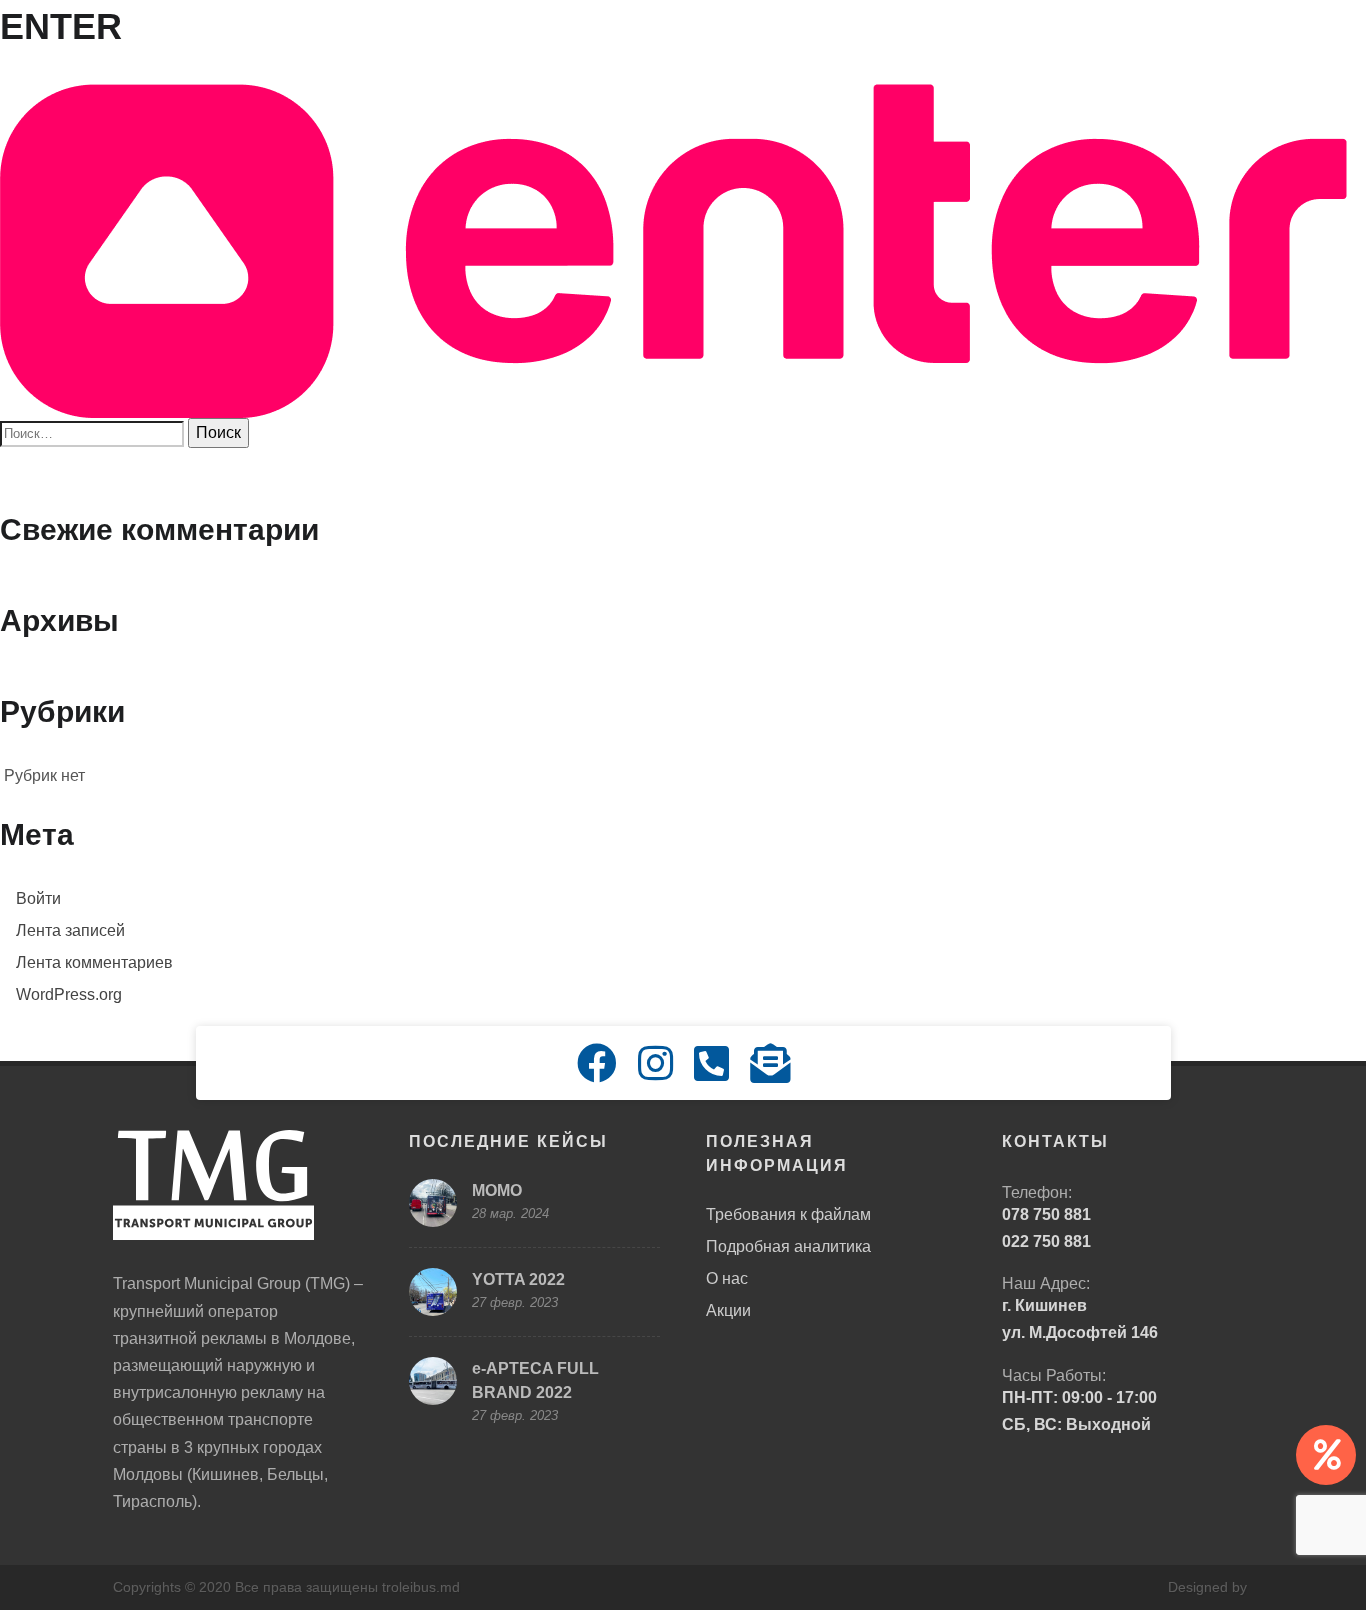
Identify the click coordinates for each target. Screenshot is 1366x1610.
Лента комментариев (94, 962)
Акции (728, 1310)
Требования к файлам (788, 1214)
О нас (727, 1278)
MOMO (497, 1190)
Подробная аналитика (788, 1246)
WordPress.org (69, 994)
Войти (38, 898)
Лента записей (70, 930)
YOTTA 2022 (518, 1279)
